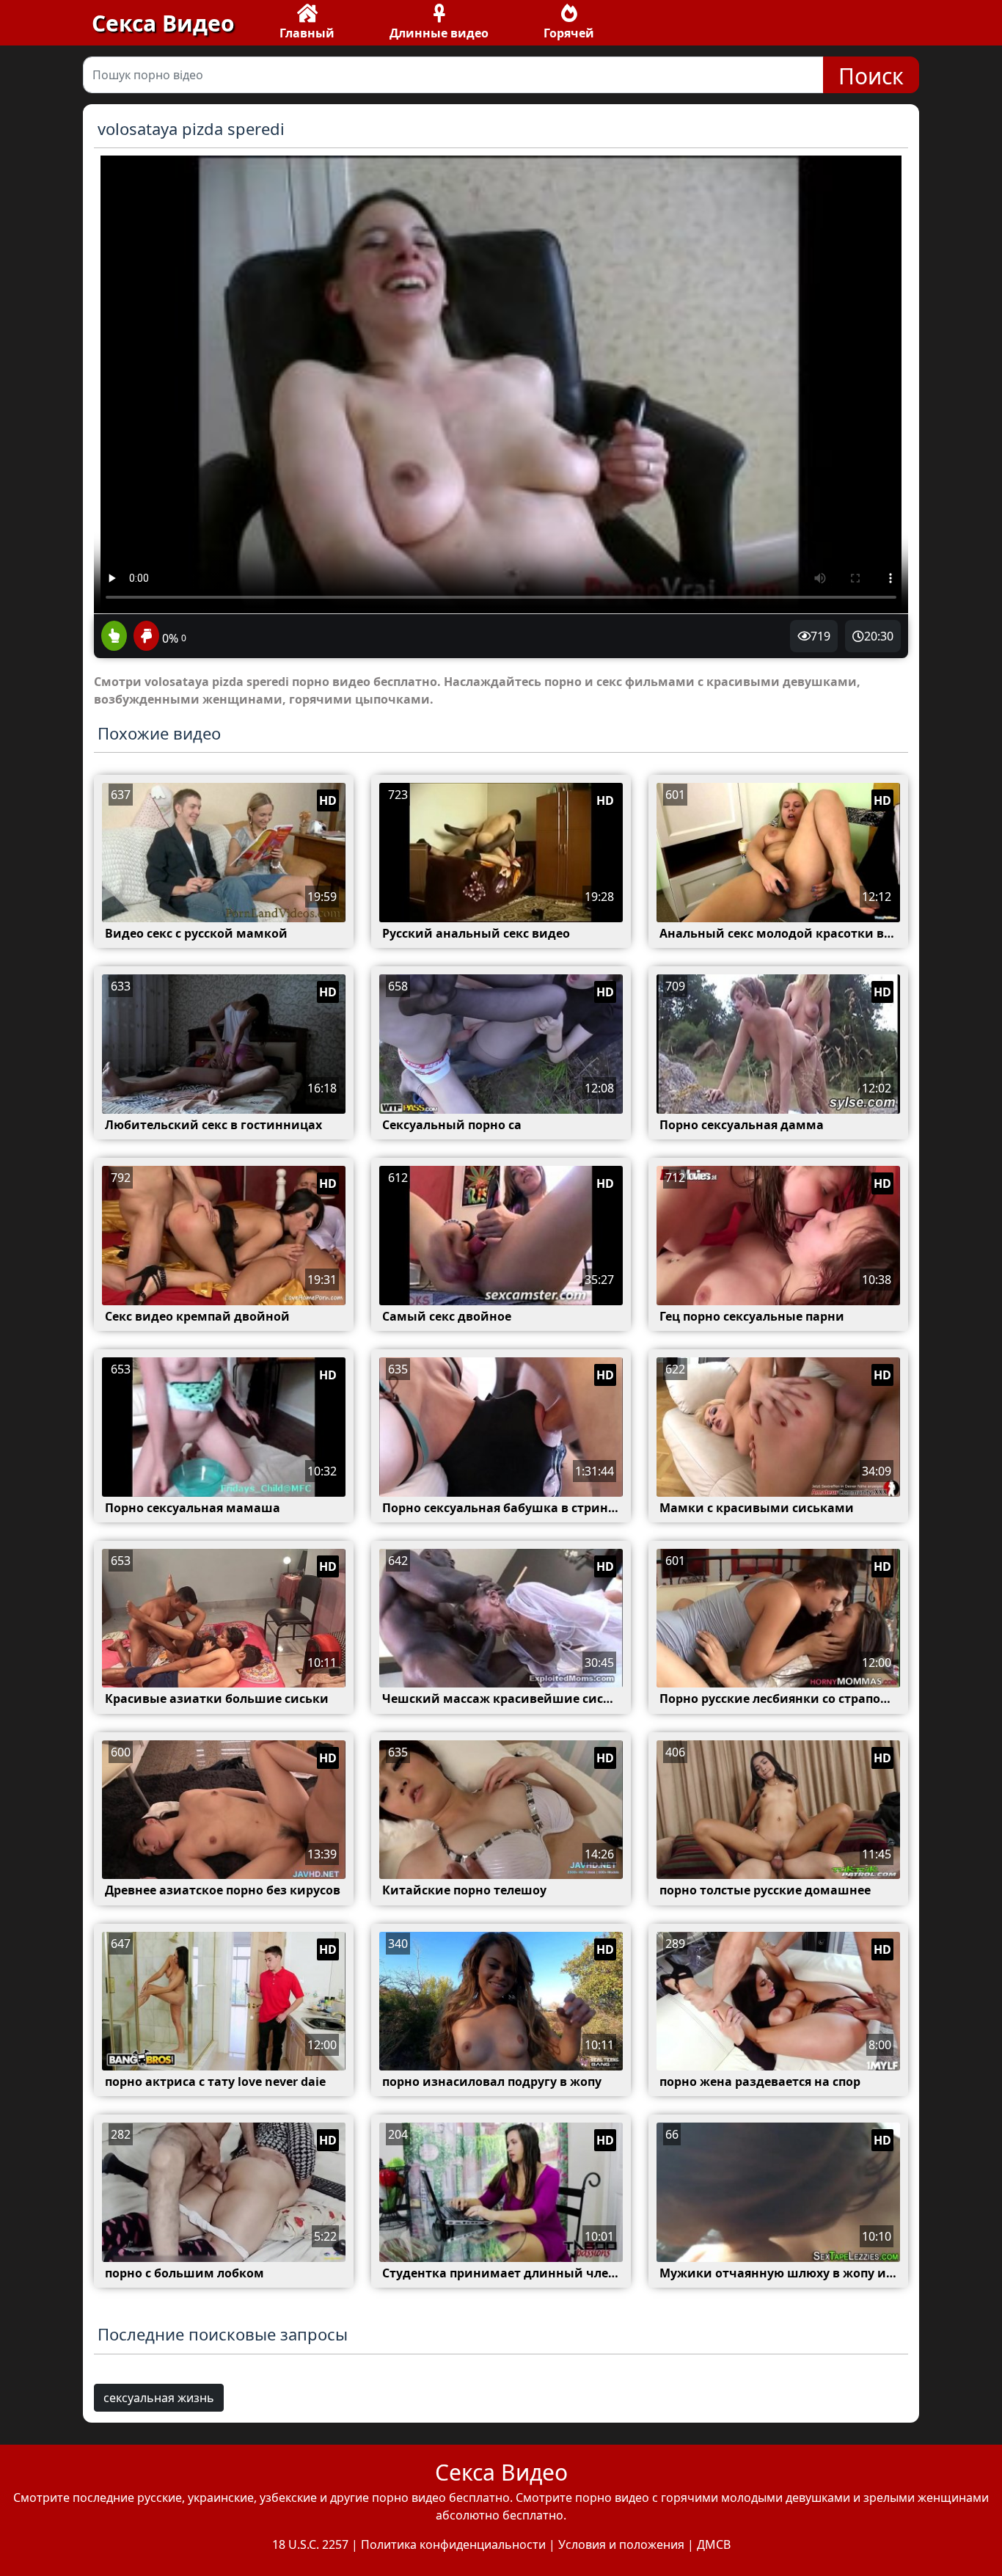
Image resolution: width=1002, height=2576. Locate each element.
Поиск (871, 76)
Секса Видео (163, 23)
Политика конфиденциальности (453, 2544)
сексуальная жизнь (159, 2398)
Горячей (569, 33)
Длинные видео (439, 33)
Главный (307, 33)
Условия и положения (621, 2544)
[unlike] (145, 637)
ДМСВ (714, 2544)
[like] (114, 637)
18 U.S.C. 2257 (310, 2544)
